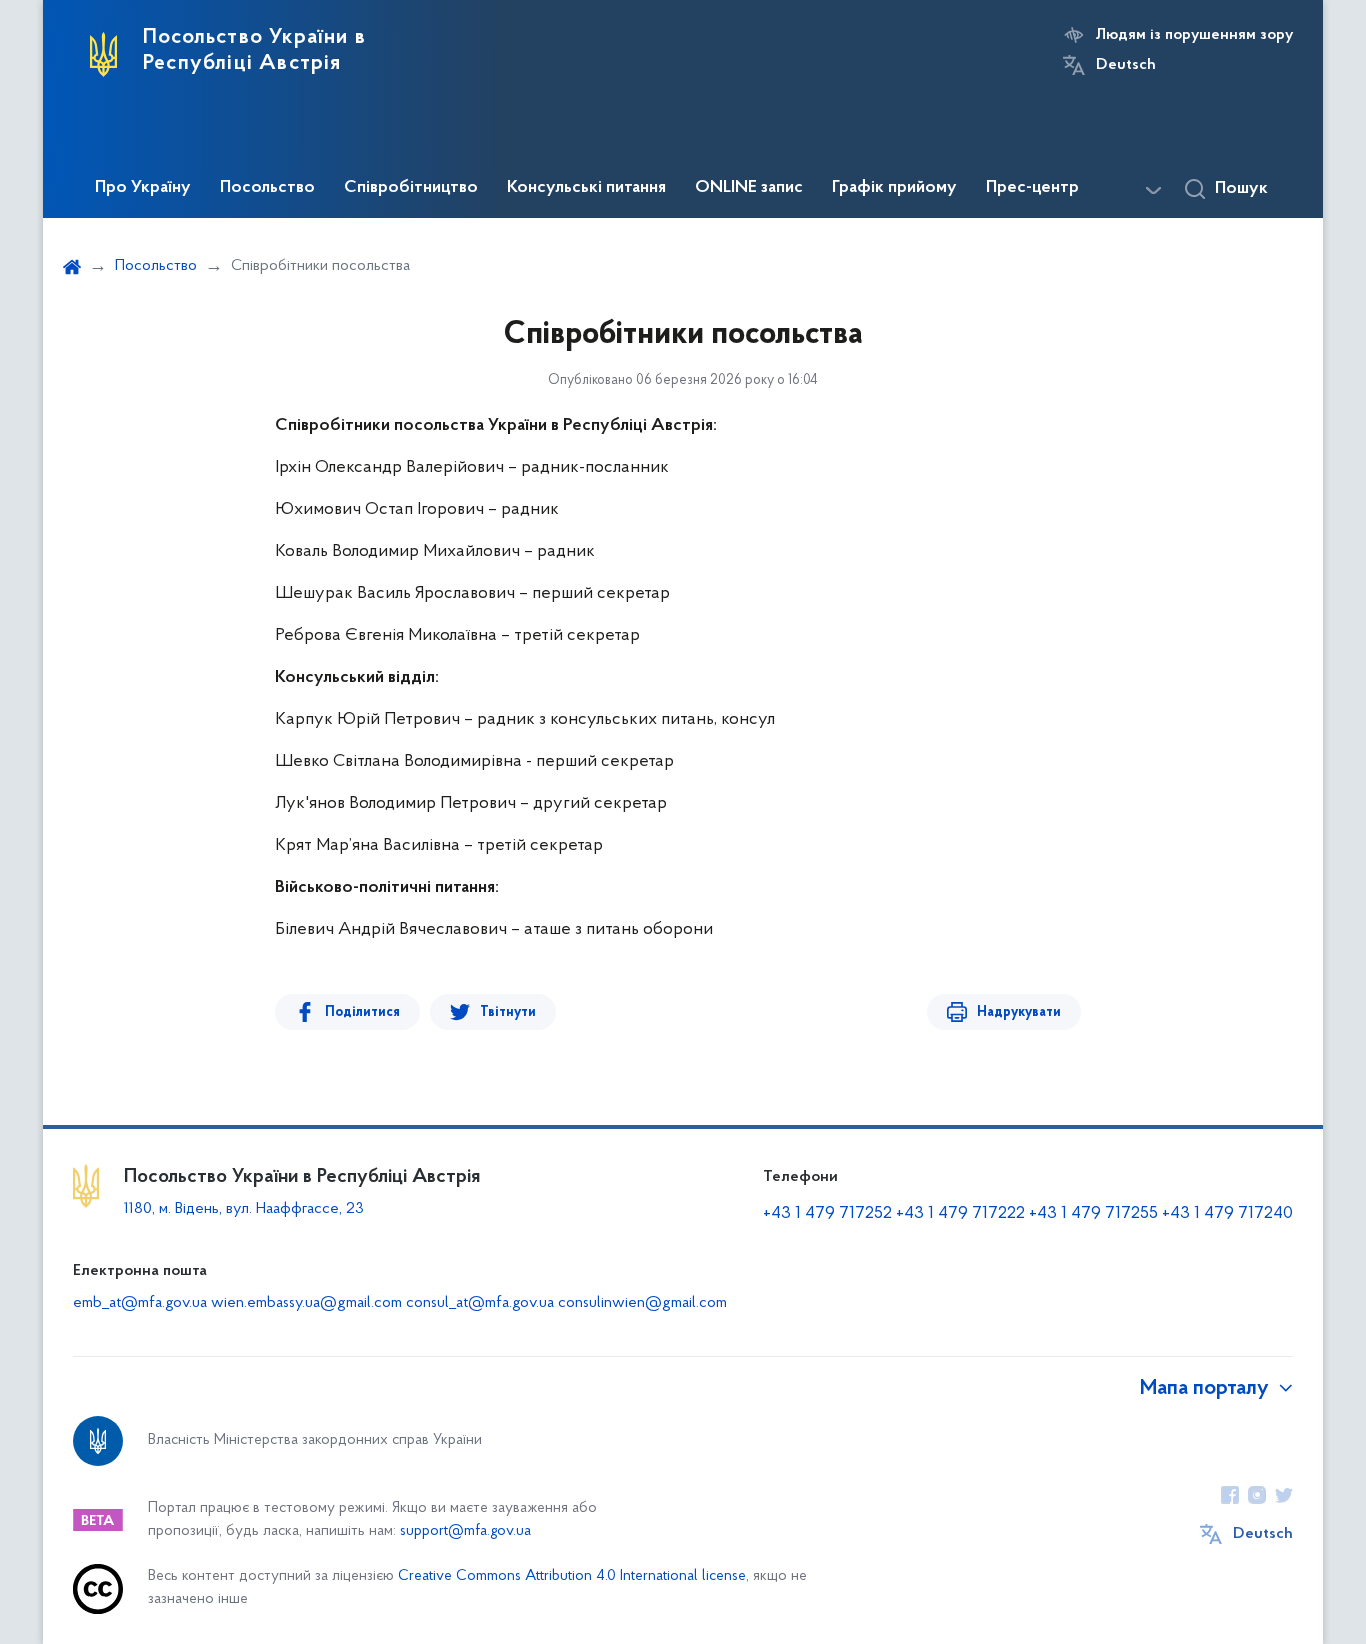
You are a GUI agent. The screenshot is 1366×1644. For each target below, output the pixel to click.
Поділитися (362, 1012)
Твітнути (508, 1012)
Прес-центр (1032, 188)
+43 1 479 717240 (1227, 1214)
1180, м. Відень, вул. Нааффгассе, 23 (244, 1209)
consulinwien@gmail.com (642, 1303)
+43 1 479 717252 (827, 1214)
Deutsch (1126, 65)
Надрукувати (1019, 1012)
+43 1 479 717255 (1093, 1214)
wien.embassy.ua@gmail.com (306, 1303)
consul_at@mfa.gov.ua (480, 1303)
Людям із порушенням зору (1194, 35)
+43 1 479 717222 (960, 1214)
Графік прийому (894, 188)
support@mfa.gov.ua (465, 1531)
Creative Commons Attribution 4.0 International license (572, 1576)
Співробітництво (411, 188)
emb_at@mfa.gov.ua (140, 1303)
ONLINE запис (749, 188)
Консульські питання (586, 188)
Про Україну (143, 188)
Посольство (267, 188)
